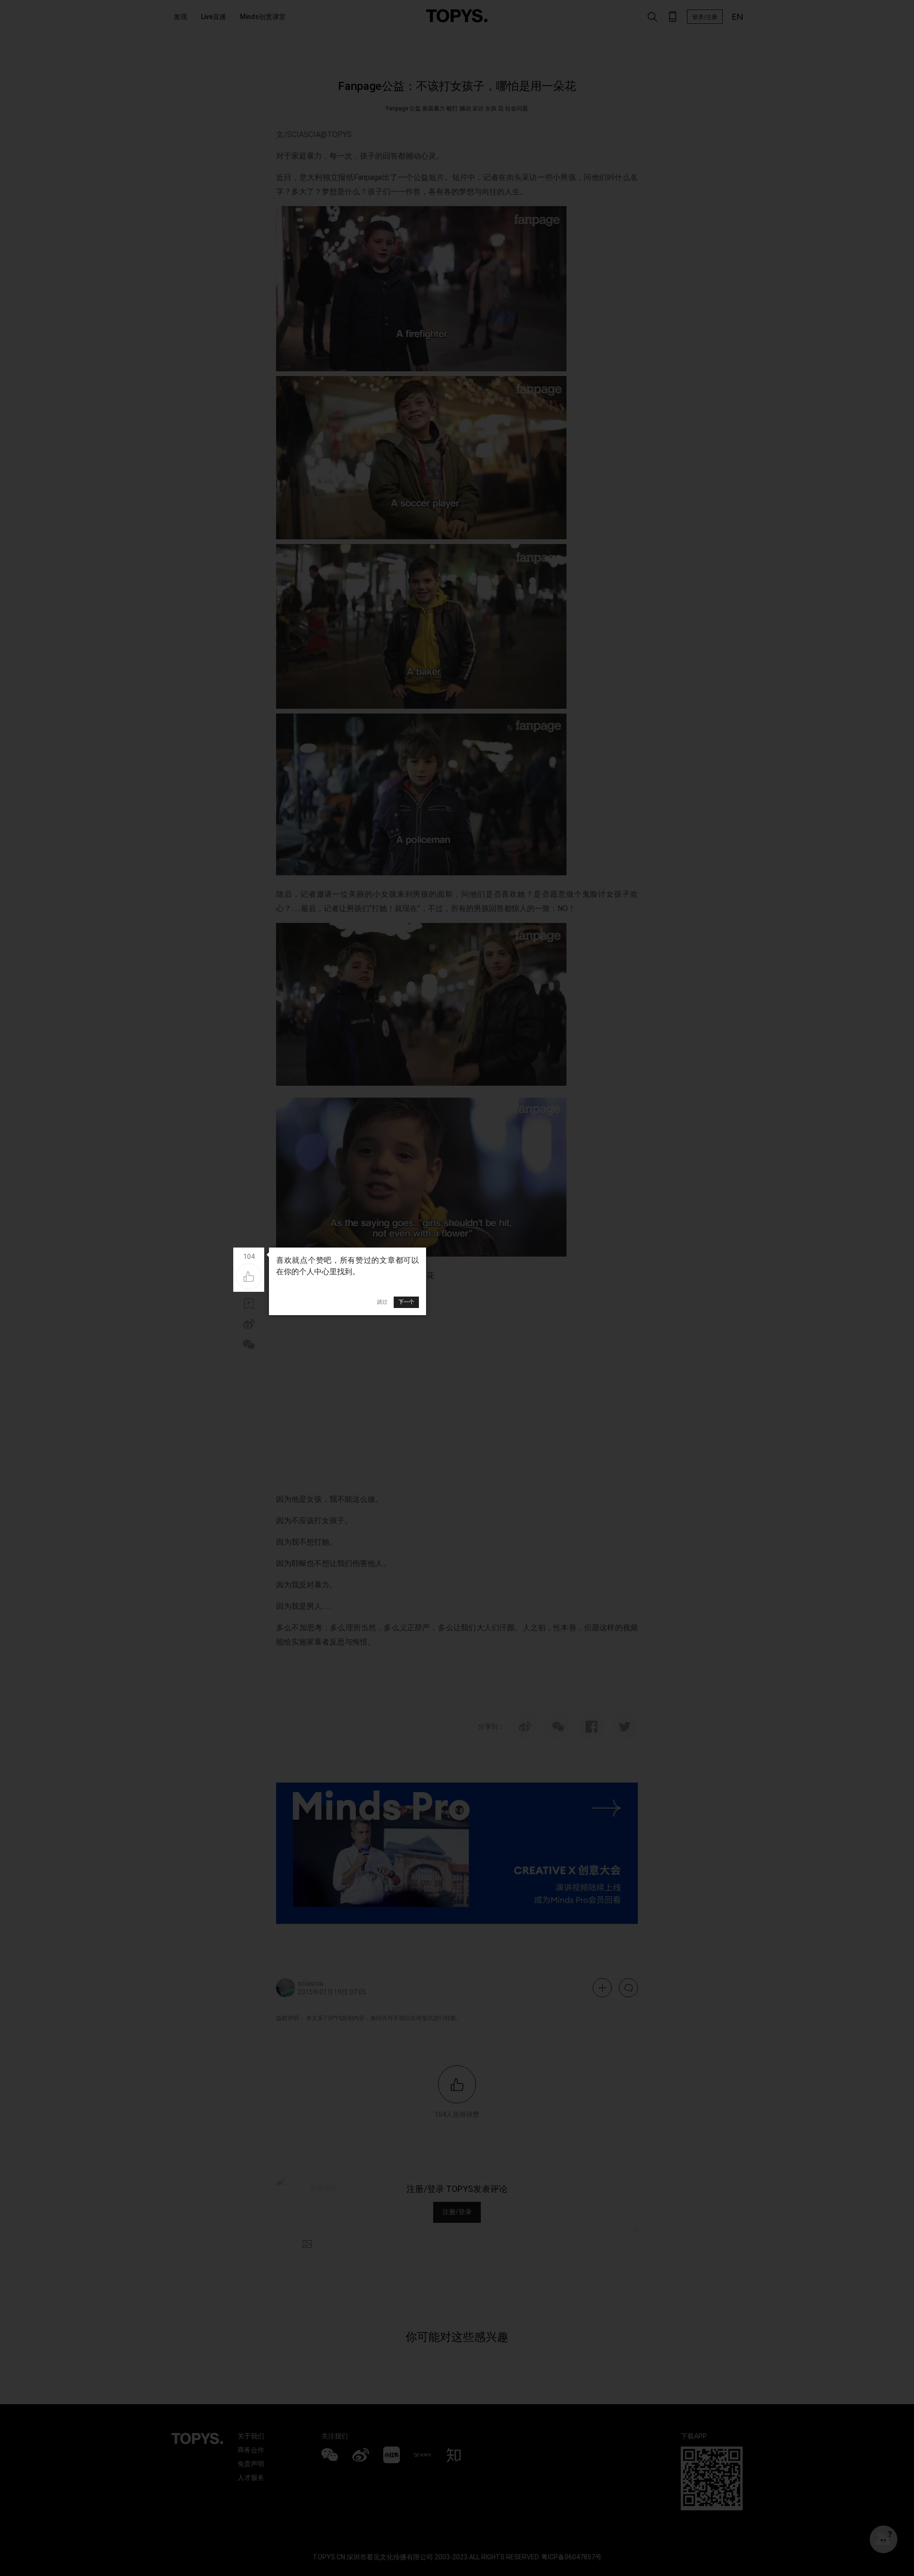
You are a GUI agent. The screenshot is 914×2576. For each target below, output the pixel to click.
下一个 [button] (406, 1302)
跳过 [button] (382, 1302)
